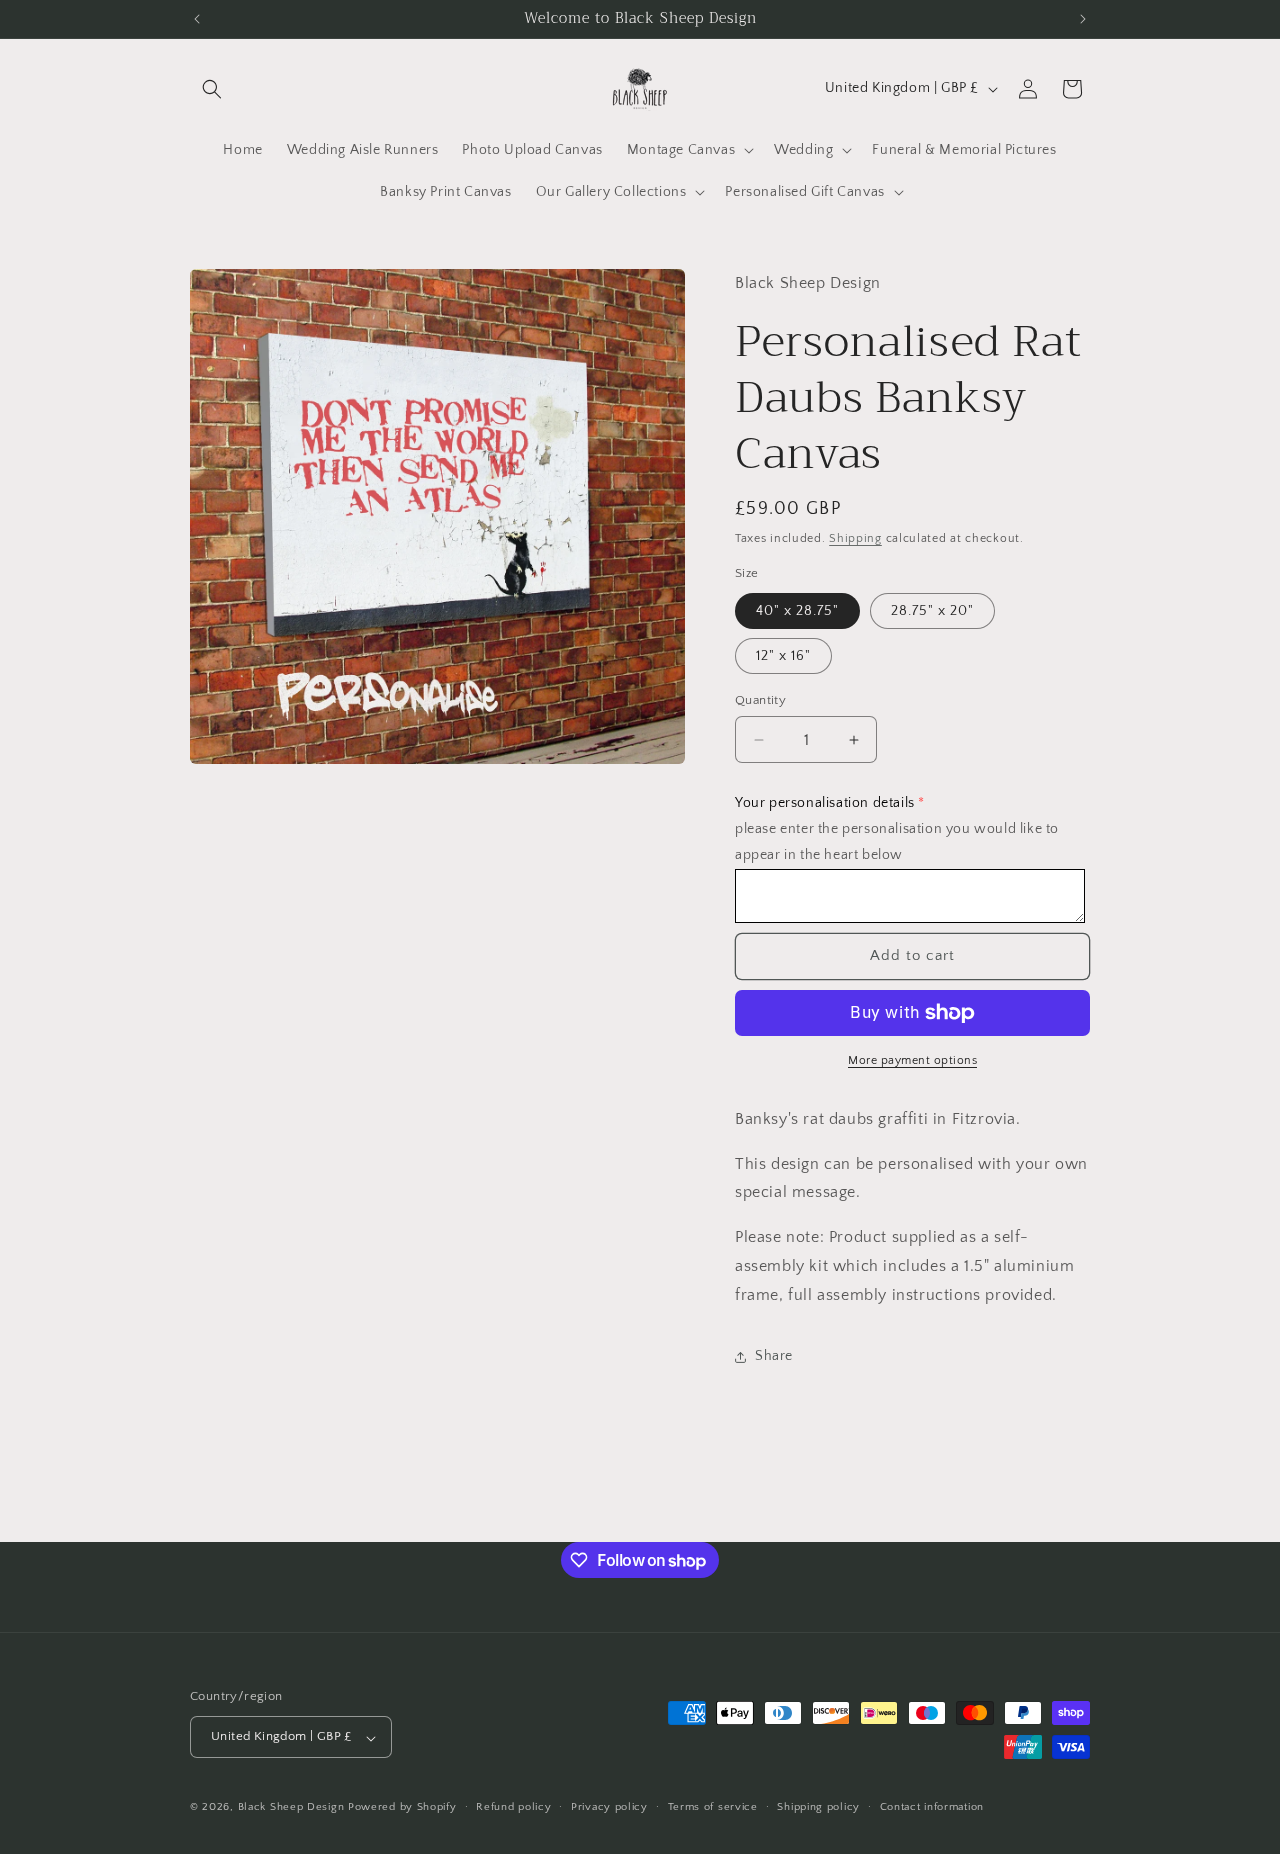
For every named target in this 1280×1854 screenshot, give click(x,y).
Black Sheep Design (291, 1808)
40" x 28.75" (797, 611)
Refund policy (513, 1807)
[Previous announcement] (197, 19)
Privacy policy (609, 1807)
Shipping (855, 538)
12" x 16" (783, 656)
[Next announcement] (1083, 19)
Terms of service (713, 1807)
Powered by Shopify (402, 1808)
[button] (212, 89)
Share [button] (774, 1356)
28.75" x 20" (932, 611)
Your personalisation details (825, 803)
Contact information (932, 1807)
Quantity (760, 700)
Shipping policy (818, 1807)
